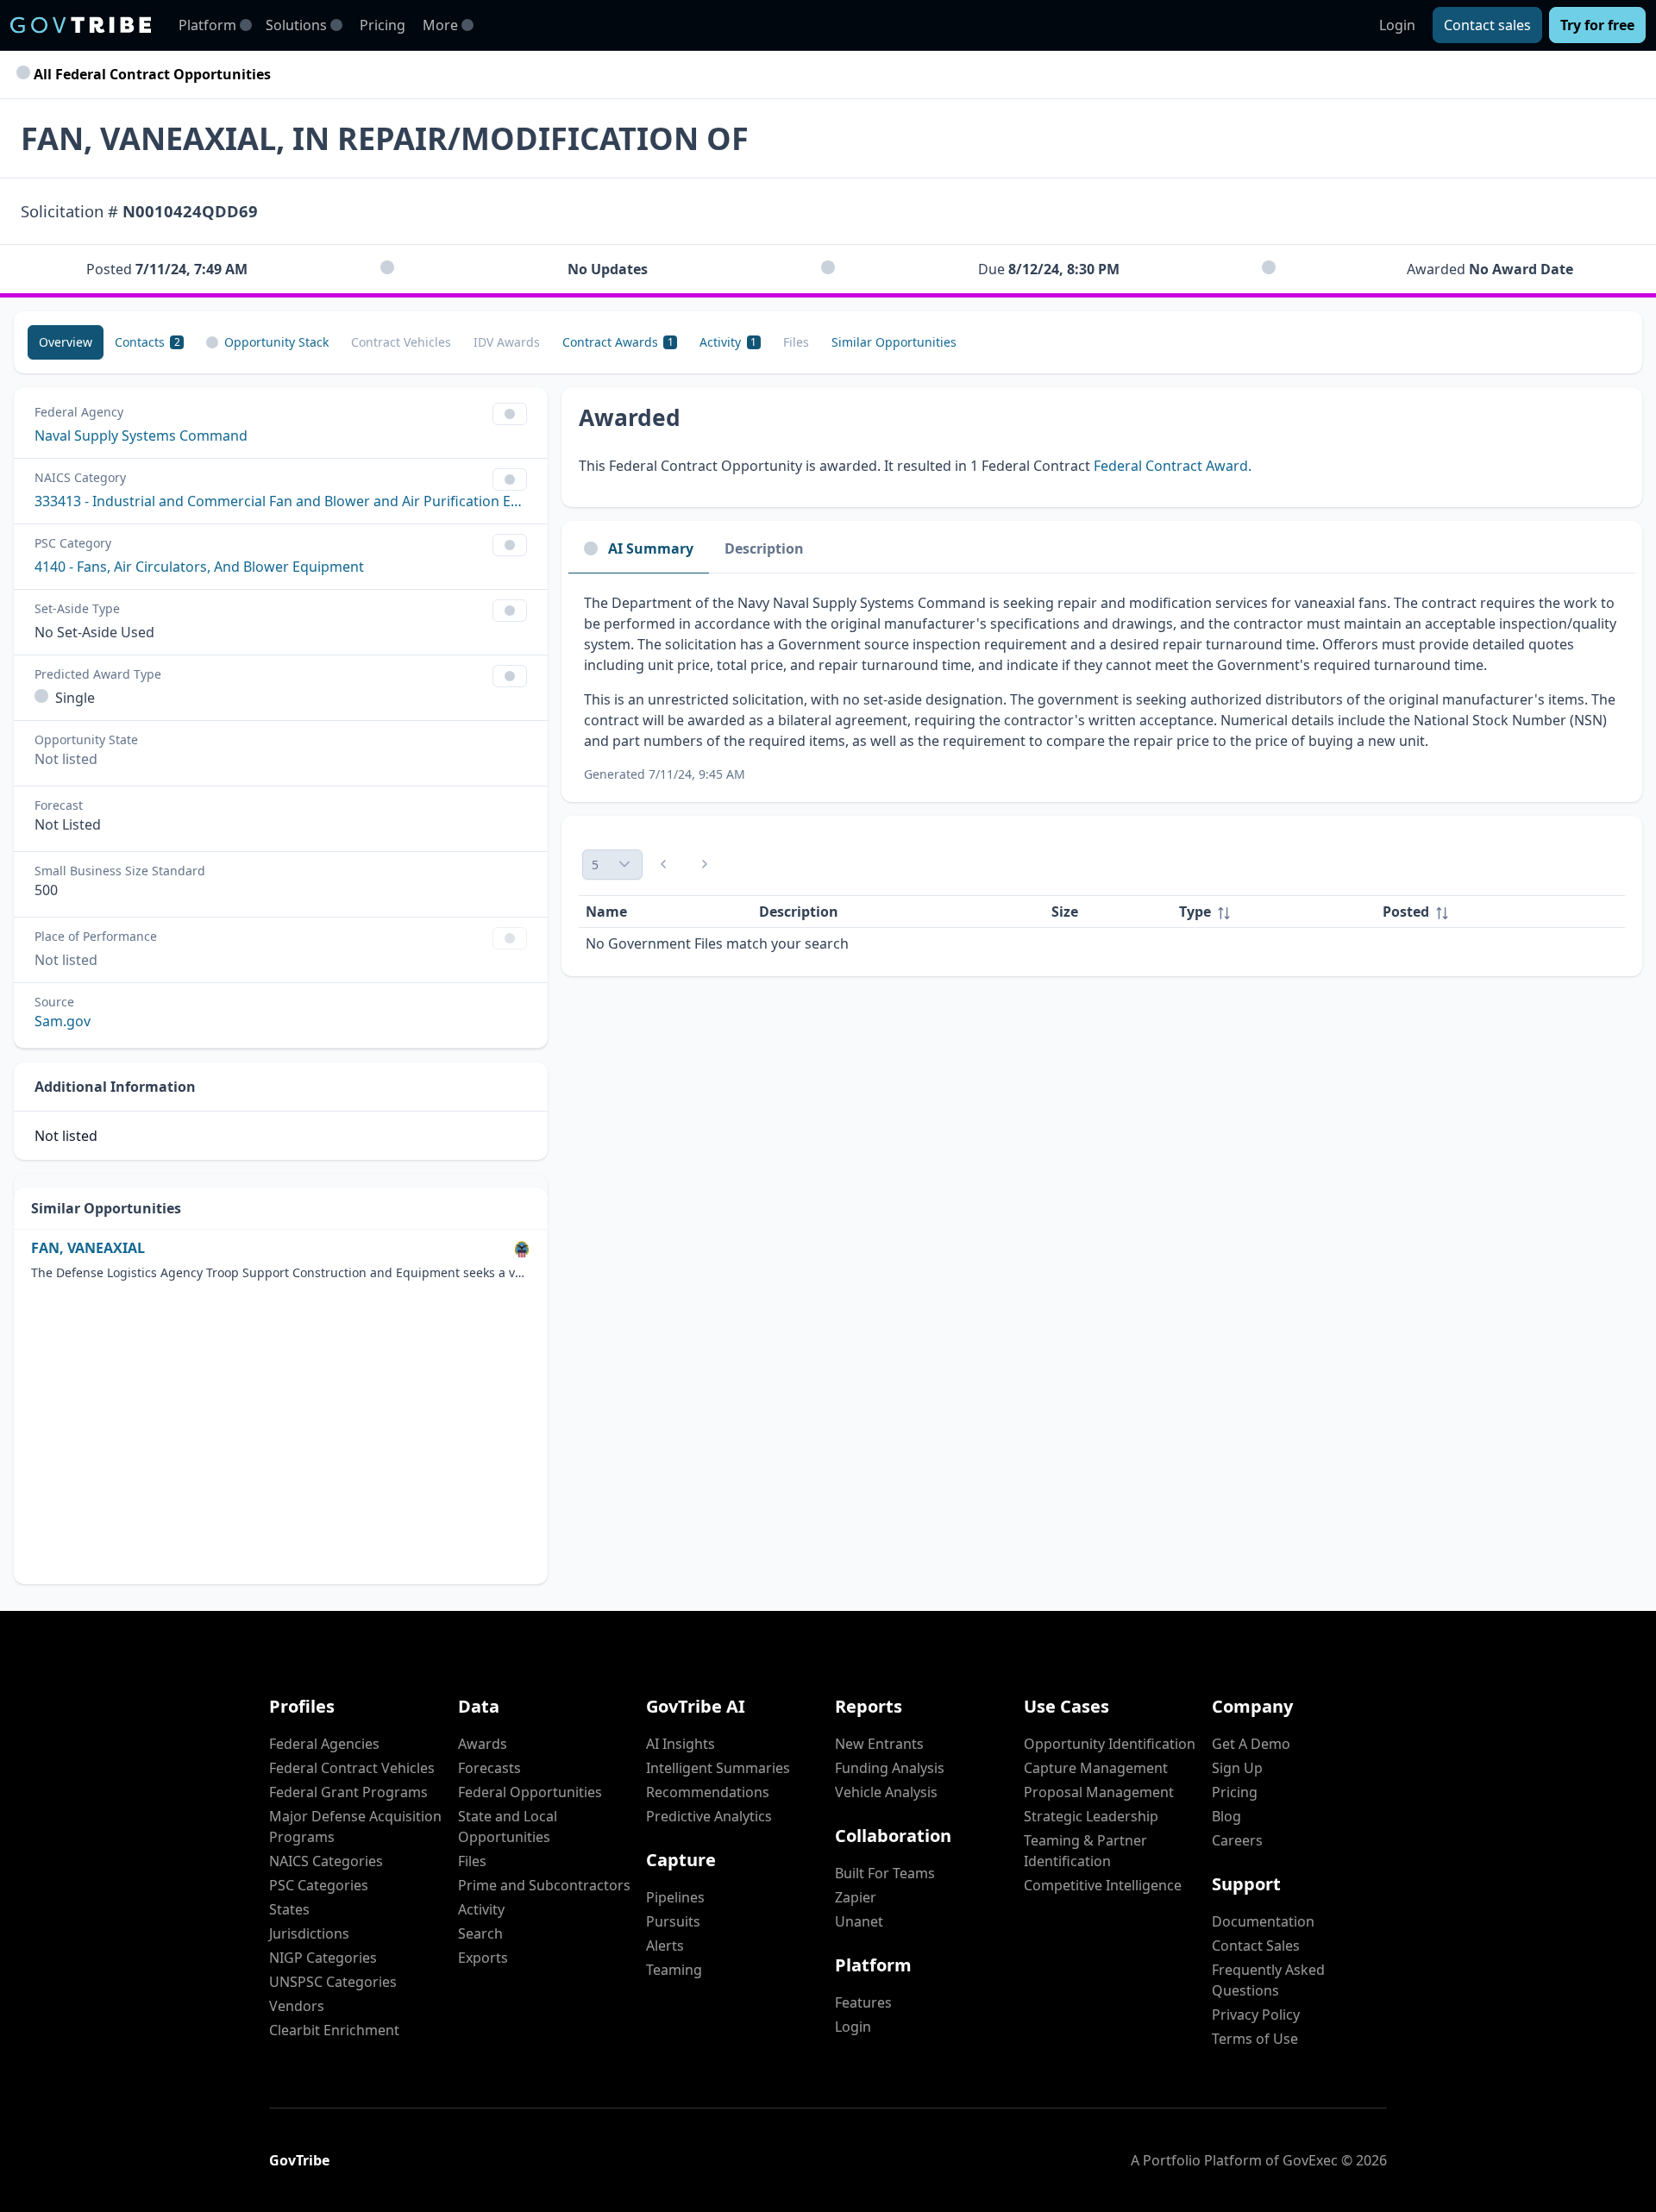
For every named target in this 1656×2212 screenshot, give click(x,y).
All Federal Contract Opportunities (151, 74)
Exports (483, 1958)
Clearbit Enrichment (334, 2030)
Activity (481, 1909)
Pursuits (673, 1921)
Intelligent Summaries (718, 1768)
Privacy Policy (1256, 2015)
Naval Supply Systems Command (141, 436)
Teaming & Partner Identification (1085, 1851)
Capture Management (1096, 1768)
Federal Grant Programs (348, 1792)
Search (480, 1933)
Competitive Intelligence (1103, 1885)
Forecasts (489, 1768)
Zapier (856, 1897)
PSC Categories (319, 1885)
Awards (483, 1744)
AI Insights (681, 1744)
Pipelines (675, 1897)
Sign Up (1237, 1768)
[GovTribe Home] (81, 25)
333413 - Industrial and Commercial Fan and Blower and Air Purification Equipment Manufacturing (281, 501)
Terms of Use (1255, 2039)
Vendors (297, 2006)
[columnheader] (1274, 912)
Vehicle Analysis (886, 1792)
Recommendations (708, 1792)
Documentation (1263, 1921)
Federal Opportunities (530, 1792)
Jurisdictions (309, 1933)
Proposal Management (1099, 1792)
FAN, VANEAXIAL (88, 1248)
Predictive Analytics (709, 1816)
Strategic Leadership (1091, 1816)
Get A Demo (1251, 1744)
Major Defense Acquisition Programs (355, 1827)
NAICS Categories (326, 1861)
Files (472, 1861)
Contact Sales (1256, 1946)
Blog (1226, 1816)
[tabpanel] (1102, 688)
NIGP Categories (323, 1958)
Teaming (674, 1970)
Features (863, 2002)
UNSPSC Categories (333, 1982)
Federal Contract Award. (1173, 466)
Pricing (383, 25)
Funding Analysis (890, 1768)
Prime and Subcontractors (544, 1885)
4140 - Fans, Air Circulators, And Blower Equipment (199, 567)
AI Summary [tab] (651, 548)
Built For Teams (885, 1873)
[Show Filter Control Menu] (510, 414)
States (289, 1909)
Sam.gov (63, 1021)
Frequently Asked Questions (1268, 1980)
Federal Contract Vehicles (352, 1768)
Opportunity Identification (1110, 1744)
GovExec (1310, 2160)
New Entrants (879, 1744)
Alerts (665, 1946)
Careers (1237, 1840)
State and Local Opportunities (508, 1827)
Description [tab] (764, 548)
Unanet (859, 1921)
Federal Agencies (324, 1744)
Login (1397, 25)
